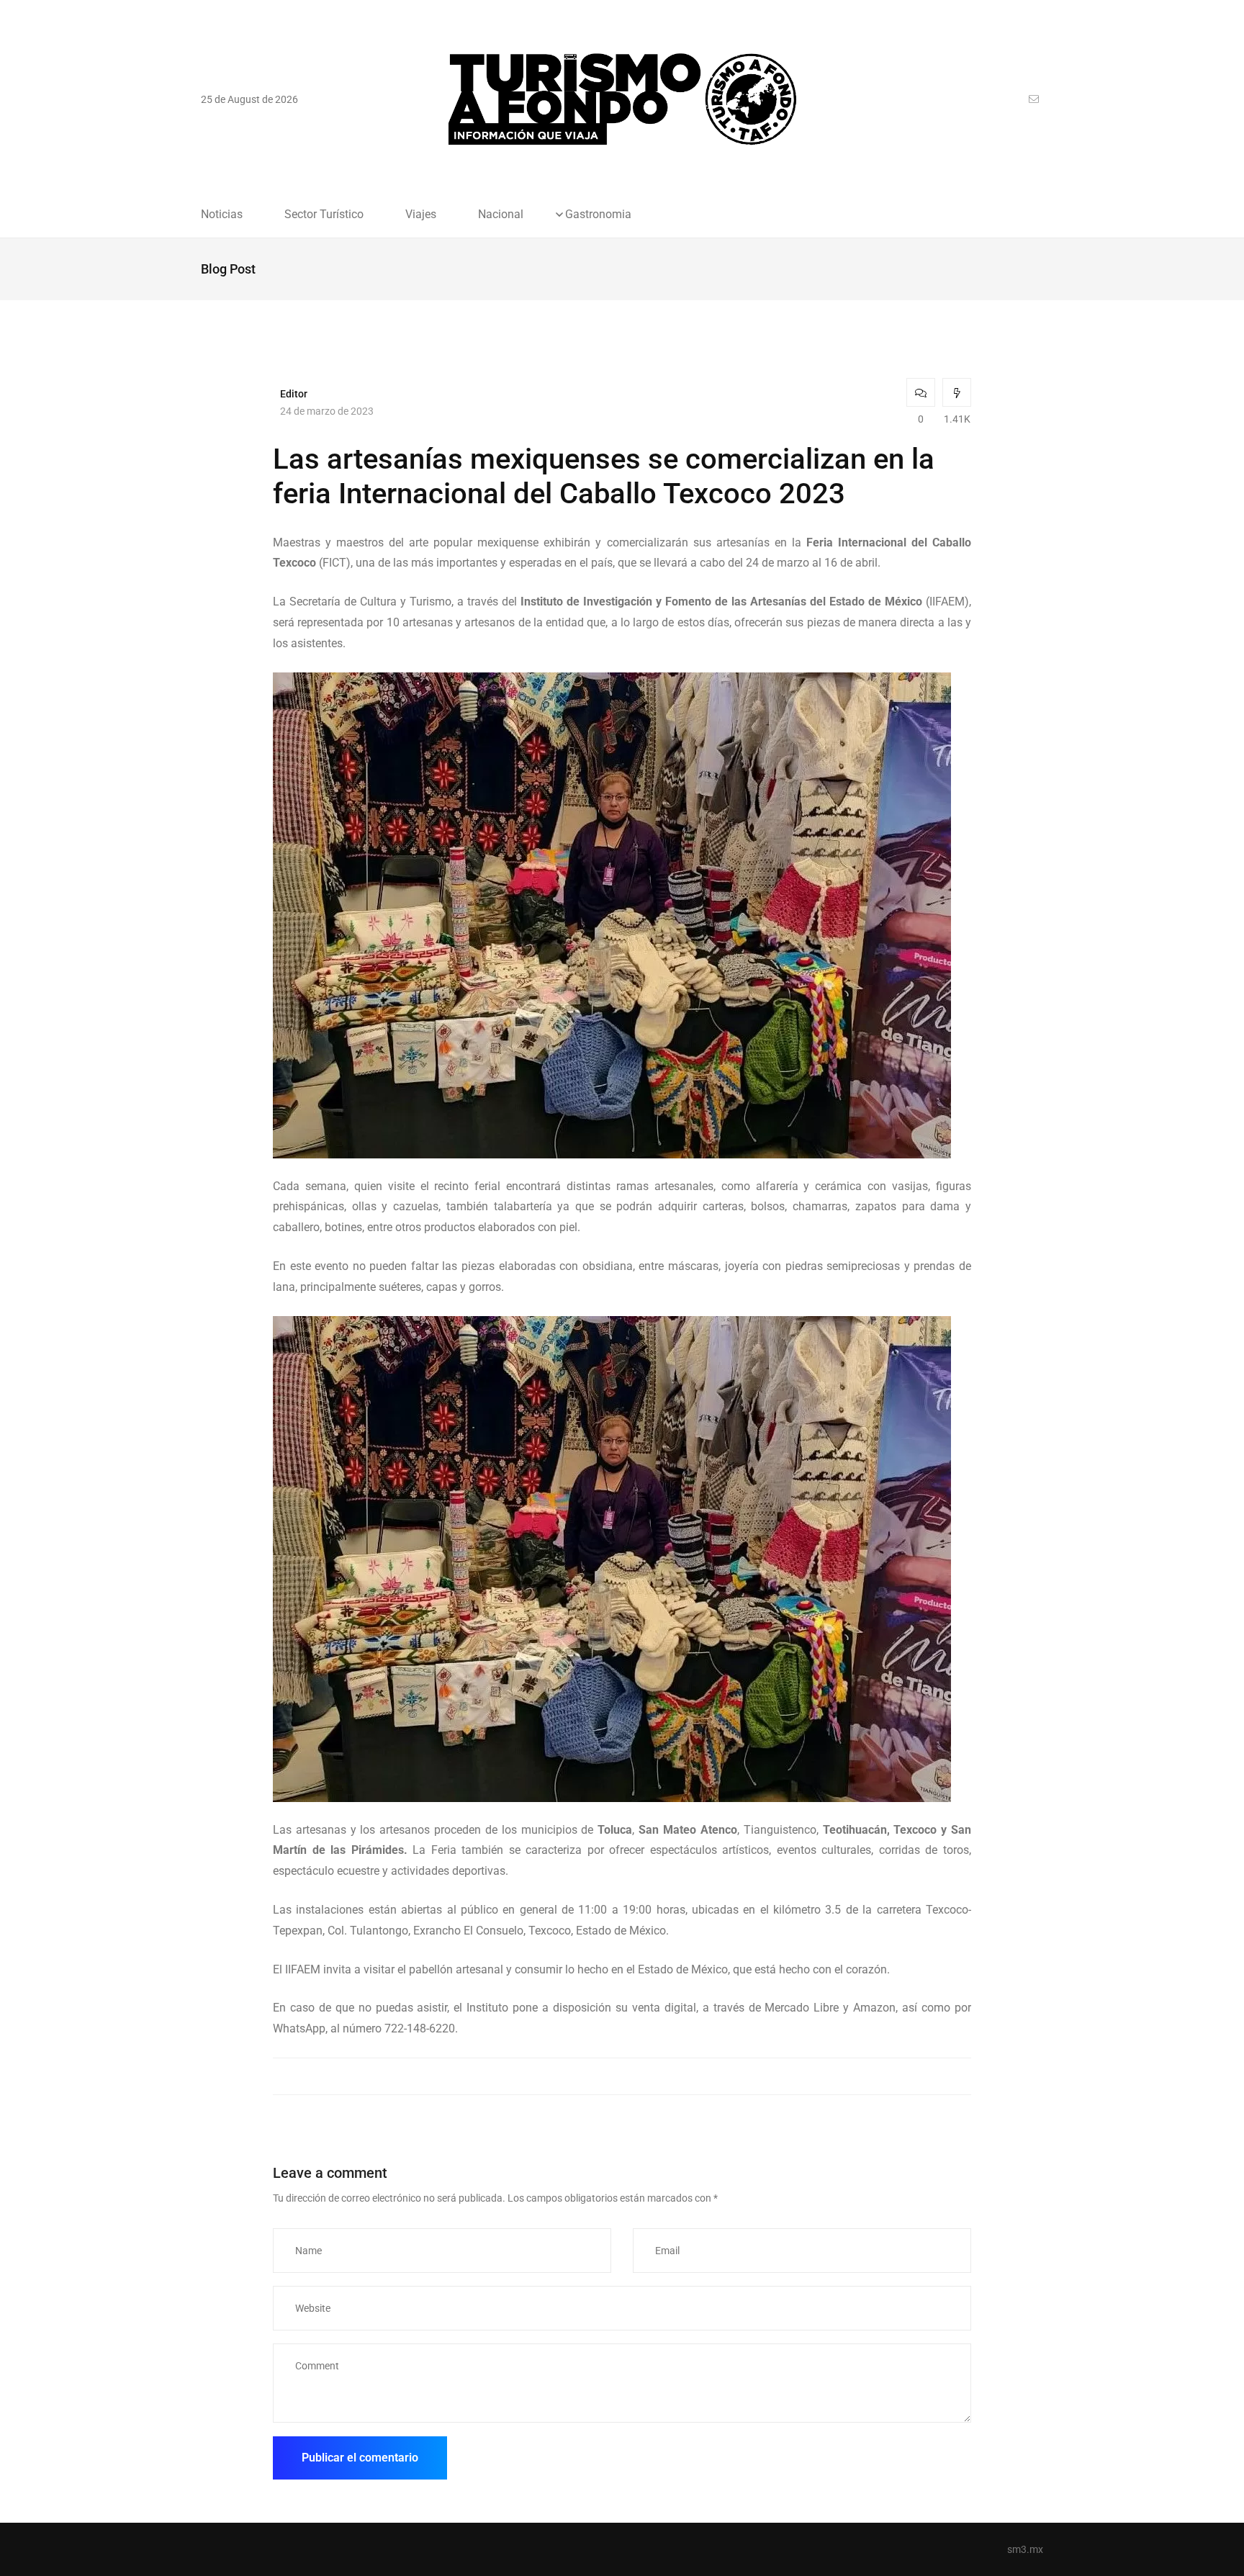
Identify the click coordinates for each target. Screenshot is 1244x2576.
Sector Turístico (324, 215)
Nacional (501, 215)
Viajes (421, 215)
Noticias (222, 215)
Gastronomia (598, 215)
